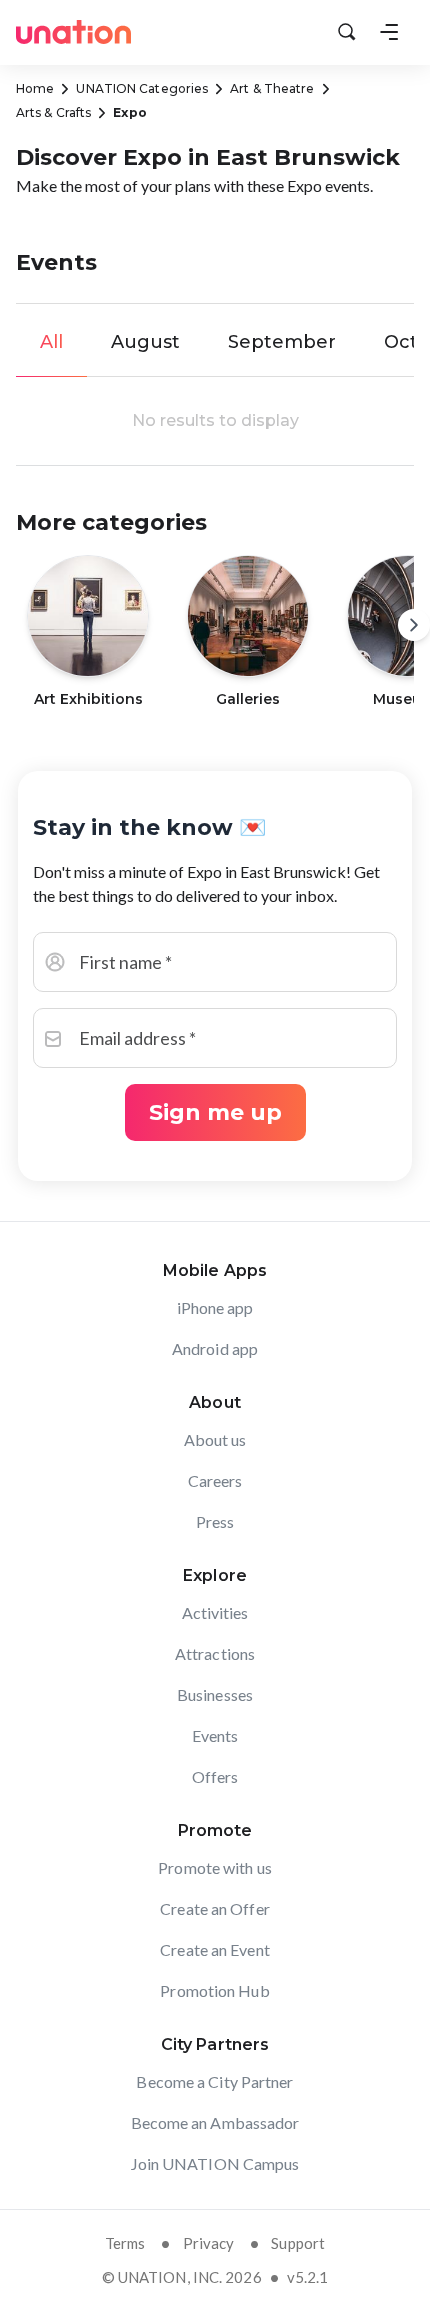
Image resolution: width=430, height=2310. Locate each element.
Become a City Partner (214, 2081)
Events (215, 1735)
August (145, 342)
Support (298, 2243)
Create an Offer (215, 1908)
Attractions (215, 1653)
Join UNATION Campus (215, 2163)
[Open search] (347, 32)
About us (215, 1439)
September (282, 342)
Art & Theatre (272, 88)
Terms (125, 2243)
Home (35, 88)
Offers (215, 1776)
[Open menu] (389, 32)
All (51, 342)
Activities (215, 1612)
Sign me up (215, 1112)
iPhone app (215, 1307)
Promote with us (215, 1867)
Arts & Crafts (53, 112)
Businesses (215, 1694)
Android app (215, 1348)
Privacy (209, 2243)
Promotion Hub (214, 1990)
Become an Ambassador (215, 2122)
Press (215, 1521)
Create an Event (215, 1949)
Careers (215, 1480)
